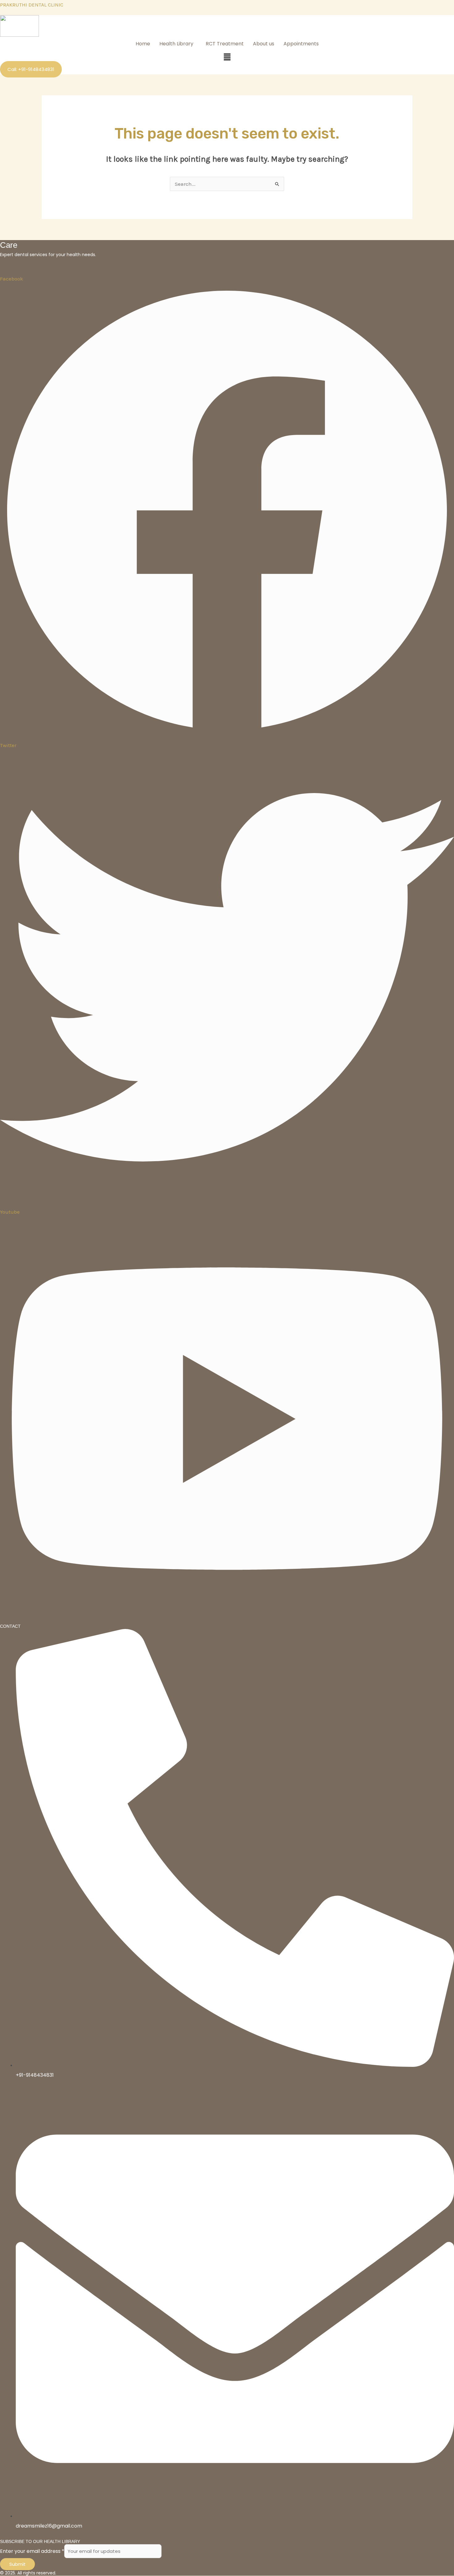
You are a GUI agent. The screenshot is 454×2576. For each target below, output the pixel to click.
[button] (178, 44)
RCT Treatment (225, 44)
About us (264, 44)
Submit (17, 2564)
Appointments (301, 44)
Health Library (176, 44)
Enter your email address (32, 2551)
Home (143, 44)
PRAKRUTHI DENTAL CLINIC (32, 5)
